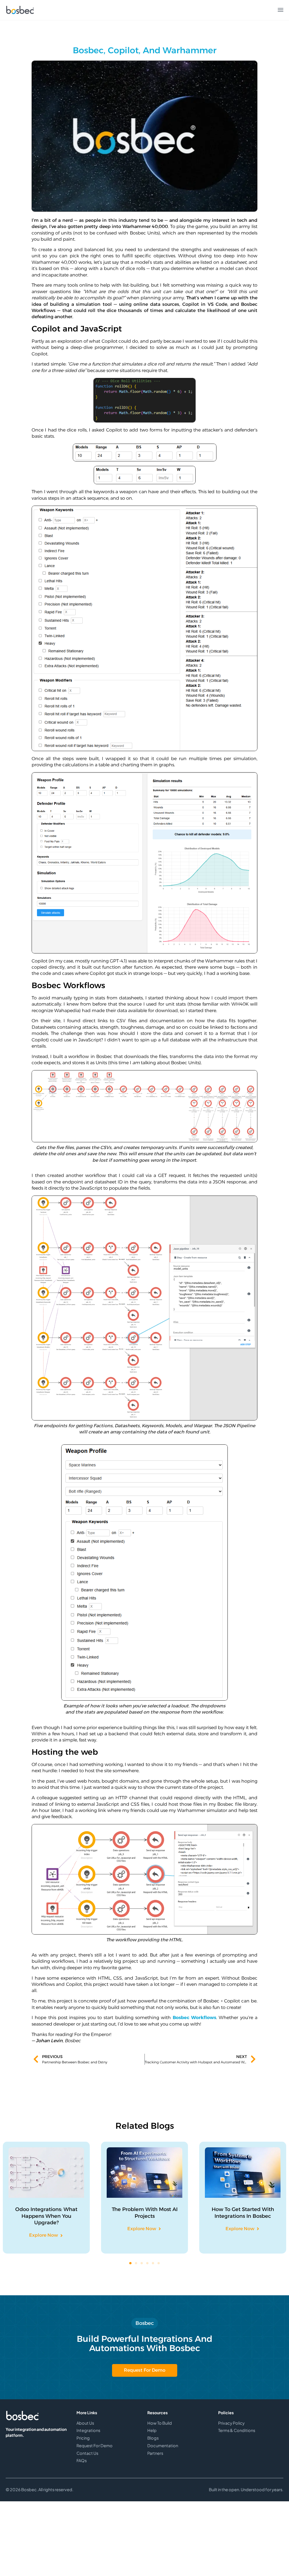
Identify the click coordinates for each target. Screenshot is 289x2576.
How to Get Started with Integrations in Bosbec (243, 2213)
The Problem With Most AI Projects (145, 2213)
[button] (130, 2263)
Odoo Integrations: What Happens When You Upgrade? (46, 2216)
